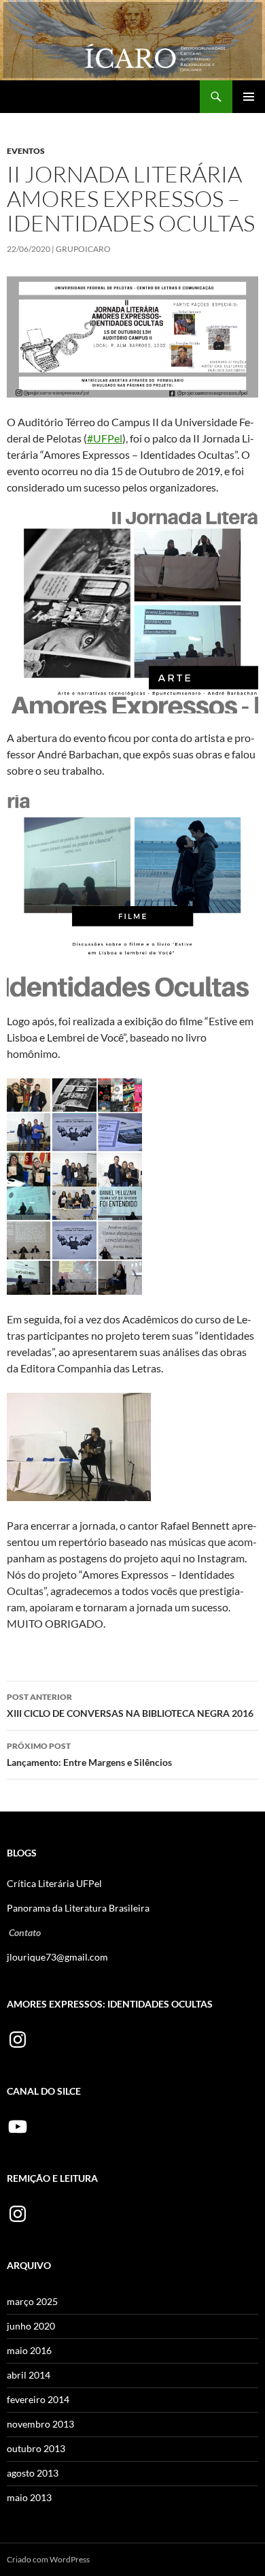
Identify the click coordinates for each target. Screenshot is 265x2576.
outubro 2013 (36, 2448)
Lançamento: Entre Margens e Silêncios (89, 1754)
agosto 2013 (33, 2473)
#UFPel (105, 438)
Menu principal (249, 97)
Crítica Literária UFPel (54, 1883)
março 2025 (32, 2301)
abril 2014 (29, 2375)
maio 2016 (29, 2350)
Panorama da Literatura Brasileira (78, 1908)
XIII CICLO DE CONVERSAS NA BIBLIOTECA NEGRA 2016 (130, 1705)
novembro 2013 (40, 2424)
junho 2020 (31, 2326)
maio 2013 (29, 2497)
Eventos (26, 151)
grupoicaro (83, 249)
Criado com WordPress (48, 2559)
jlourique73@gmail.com (57, 1957)
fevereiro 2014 (38, 2399)
